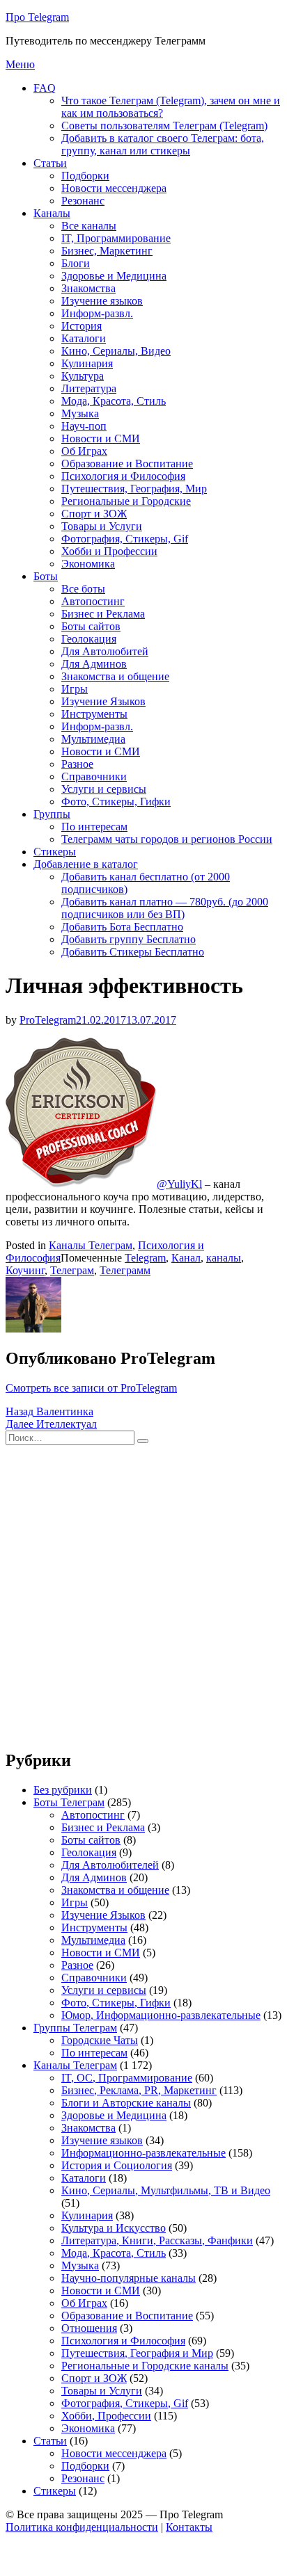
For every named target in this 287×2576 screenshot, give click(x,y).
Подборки (85, 176)
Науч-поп (84, 426)
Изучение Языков (103, 701)
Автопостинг (93, 601)
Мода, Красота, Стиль (114, 401)
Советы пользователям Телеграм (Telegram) (164, 126)
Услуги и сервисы (104, 789)
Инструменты (94, 714)
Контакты (189, 2527)
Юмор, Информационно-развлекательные (161, 2015)
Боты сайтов (91, 626)
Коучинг (25, 1270)
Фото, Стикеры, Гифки (116, 802)
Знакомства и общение (115, 676)
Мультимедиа (93, 739)
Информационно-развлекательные (143, 2153)
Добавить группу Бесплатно (129, 939)
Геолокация (89, 639)
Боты (46, 576)
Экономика (88, 564)
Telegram (145, 1258)
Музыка (80, 413)
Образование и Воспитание (127, 464)
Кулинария (87, 363)
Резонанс (83, 201)
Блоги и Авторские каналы (126, 2103)
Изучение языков (102, 301)
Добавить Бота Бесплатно (122, 927)
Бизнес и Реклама (103, 614)
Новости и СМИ (101, 438)
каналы (224, 1258)
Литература (89, 388)
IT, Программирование (116, 238)
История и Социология (117, 2165)
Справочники (94, 776)
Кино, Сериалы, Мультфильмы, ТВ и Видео (166, 2190)
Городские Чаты (100, 2040)
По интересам (94, 827)
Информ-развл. (97, 313)
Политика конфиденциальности (82, 2527)
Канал (186, 1258)
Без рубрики (63, 1790)
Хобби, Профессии (106, 2416)
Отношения (89, 2328)
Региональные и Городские (126, 501)
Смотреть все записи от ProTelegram (91, 1388)
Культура (83, 376)
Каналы (52, 213)
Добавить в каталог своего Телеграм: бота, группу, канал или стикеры (163, 144)
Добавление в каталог (86, 864)
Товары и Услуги (102, 526)
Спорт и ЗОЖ (94, 514)
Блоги (76, 263)
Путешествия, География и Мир (137, 2353)
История (82, 326)
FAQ (45, 88)
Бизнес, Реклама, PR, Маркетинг (139, 2090)
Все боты (83, 589)
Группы (52, 814)
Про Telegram (37, 17)
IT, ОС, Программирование (127, 2078)
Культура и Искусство (114, 2228)
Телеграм (72, 1270)
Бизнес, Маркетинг (107, 251)
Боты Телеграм (69, 1802)
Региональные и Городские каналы (145, 2366)
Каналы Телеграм (91, 1245)
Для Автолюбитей (105, 651)
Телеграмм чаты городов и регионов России (167, 839)
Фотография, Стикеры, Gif (125, 539)
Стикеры (55, 852)
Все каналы (89, 226)
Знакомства (88, 288)
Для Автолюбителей (110, 1865)
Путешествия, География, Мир (134, 489)
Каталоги (84, 338)
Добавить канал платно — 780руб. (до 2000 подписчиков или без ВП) (165, 908)
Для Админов (94, 664)
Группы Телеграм (75, 2028)
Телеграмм (125, 1270)
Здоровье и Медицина (114, 276)
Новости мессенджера (114, 188)
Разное (77, 764)
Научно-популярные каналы (129, 2278)
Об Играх (84, 451)
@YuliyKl (179, 1184)
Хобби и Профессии (109, 551)
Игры (75, 689)
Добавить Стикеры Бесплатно (133, 952)
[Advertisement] (143, 1594)
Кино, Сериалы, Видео (116, 351)
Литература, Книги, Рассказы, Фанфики (157, 2240)
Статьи (50, 163)
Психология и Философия (123, 476)
